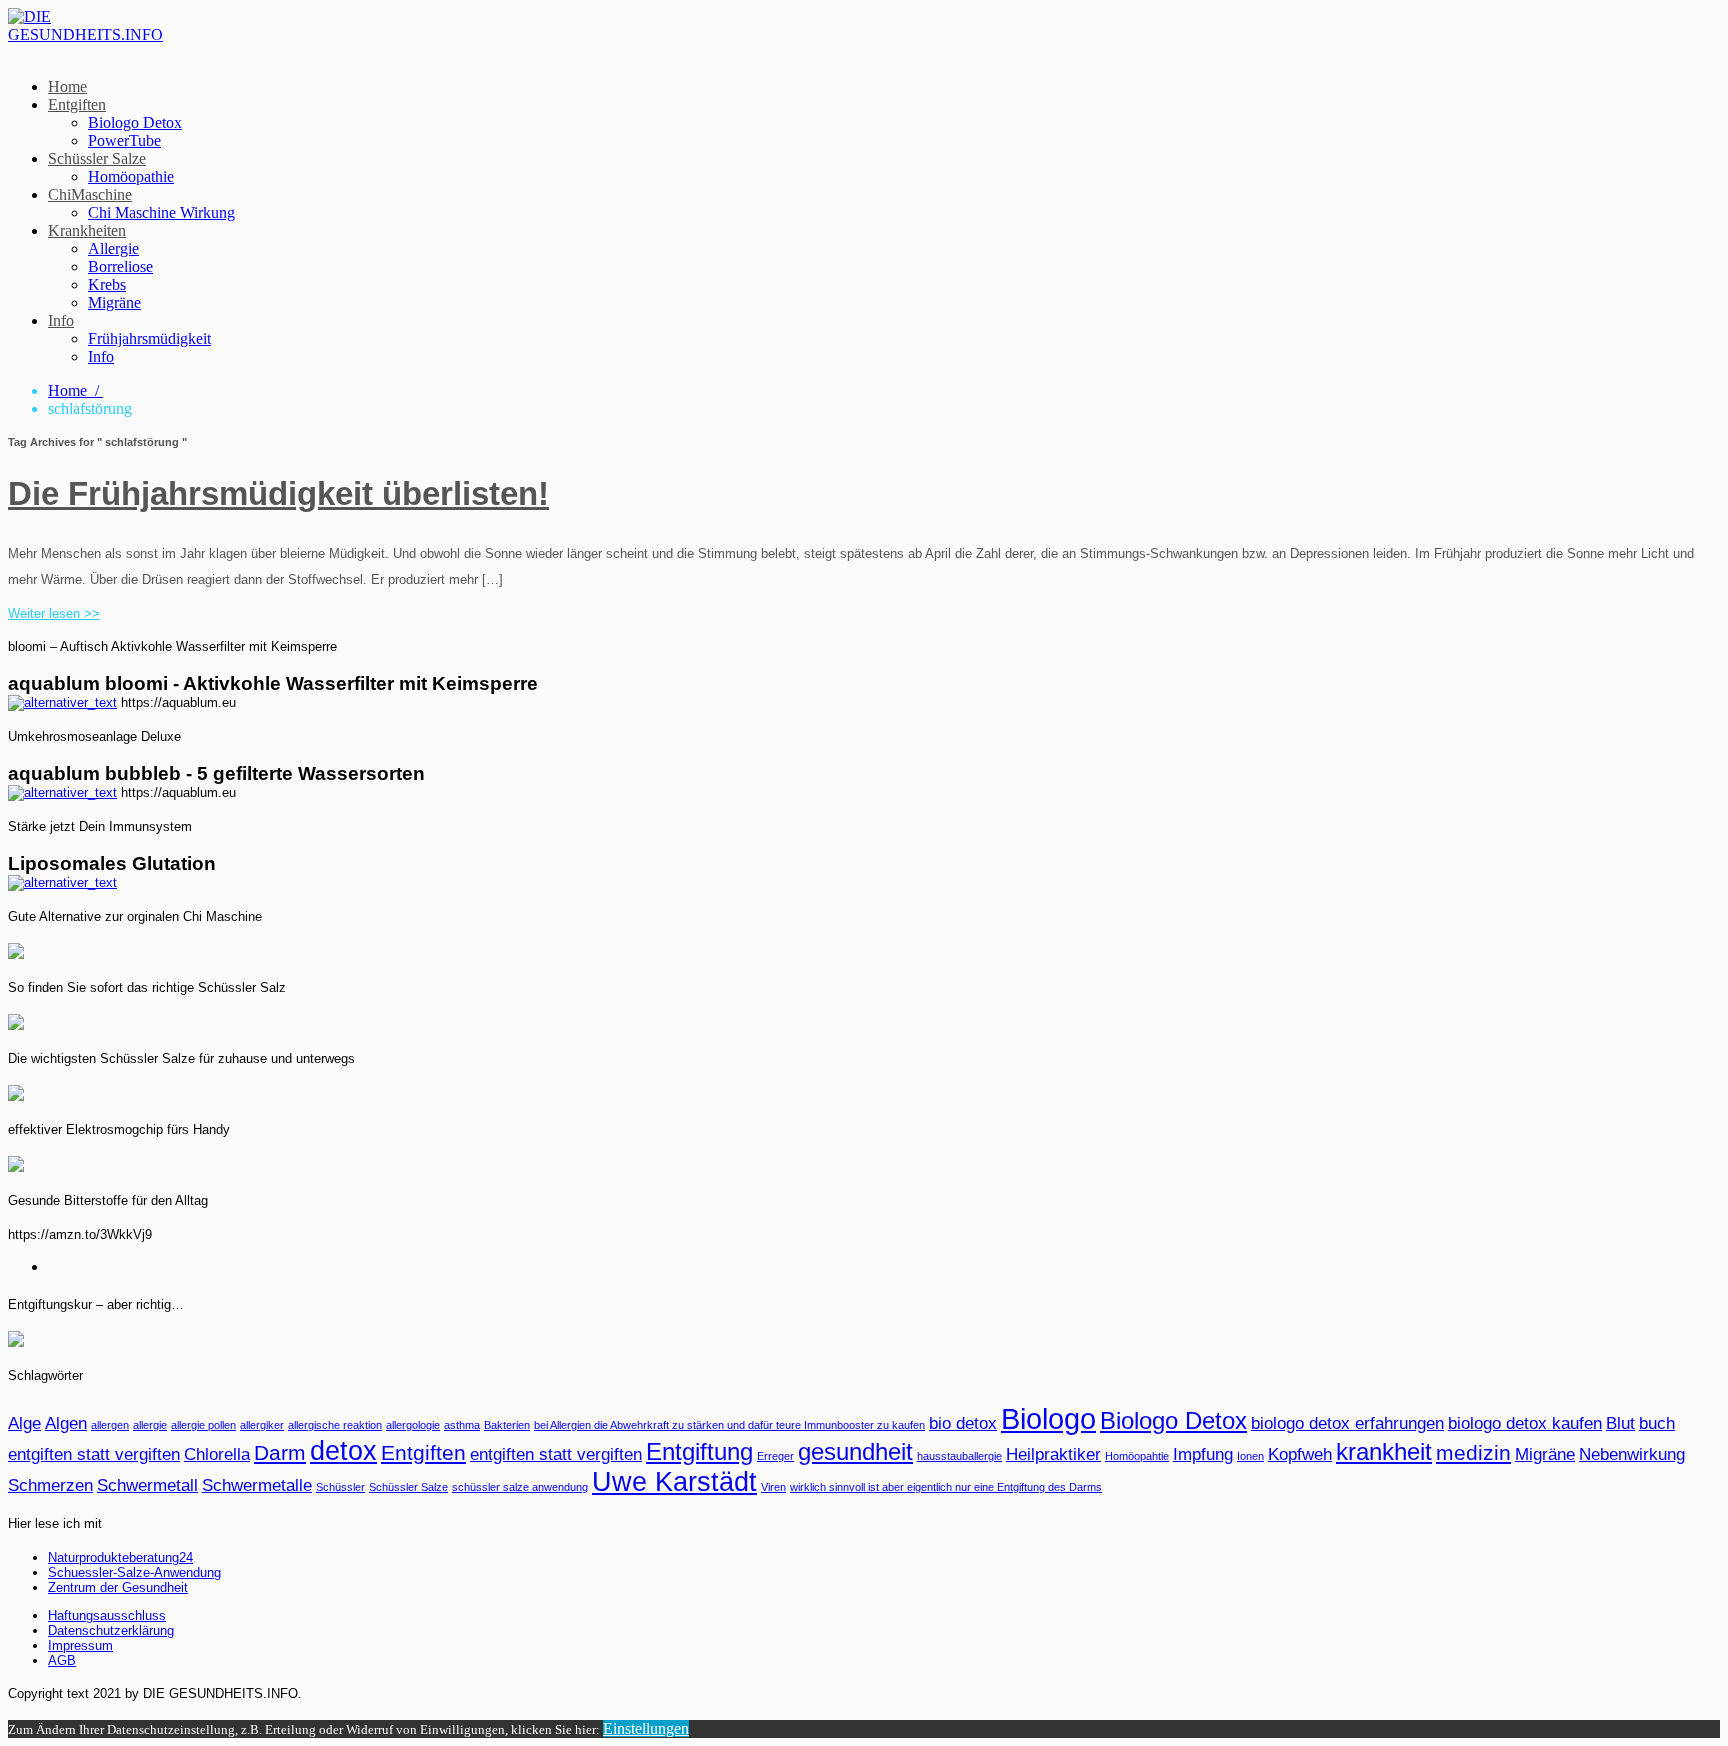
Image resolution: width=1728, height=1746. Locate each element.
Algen (66, 1423)
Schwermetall (147, 1485)
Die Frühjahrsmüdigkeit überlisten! (278, 493)
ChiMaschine (90, 194)
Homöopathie (131, 176)
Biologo (1048, 1418)
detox (343, 1451)
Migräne (114, 302)
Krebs (107, 284)
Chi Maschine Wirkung (161, 212)
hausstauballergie (959, 1456)
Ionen (1250, 1456)
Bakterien (507, 1425)
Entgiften (77, 104)
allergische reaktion (335, 1425)
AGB (62, 1660)
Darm (280, 1452)
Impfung (1203, 1454)
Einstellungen (646, 1728)
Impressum (80, 1645)
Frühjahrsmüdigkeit (149, 338)
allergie (150, 1425)
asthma (462, 1425)
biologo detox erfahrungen (1347, 1423)
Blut (1620, 1423)
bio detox (963, 1423)
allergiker (262, 1425)
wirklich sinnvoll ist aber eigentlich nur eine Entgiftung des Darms (946, 1487)
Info (61, 320)
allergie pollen (203, 1425)
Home (67, 86)
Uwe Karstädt (674, 1482)
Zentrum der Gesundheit (118, 1587)
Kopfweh (1300, 1454)
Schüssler (340, 1487)
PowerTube (124, 140)
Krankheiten (87, 230)
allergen (110, 1425)
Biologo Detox (135, 122)
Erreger (775, 1456)
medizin (1473, 1452)
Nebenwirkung (1632, 1454)
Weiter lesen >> (54, 613)
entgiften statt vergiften (556, 1454)
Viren (773, 1487)
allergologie (413, 1425)
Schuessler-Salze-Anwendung (134, 1572)
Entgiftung (699, 1451)
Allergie (113, 248)
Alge (24, 1423)
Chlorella (217, 1454)
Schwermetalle (257, 1485)
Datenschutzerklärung (111, 1630)
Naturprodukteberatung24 (120, 1557)
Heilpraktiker (1053, 1454)
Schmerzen (50, 1485)
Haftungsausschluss (107, 1615)
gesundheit (855, 1451)
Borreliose (120, 266)
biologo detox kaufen (1525, 1423)
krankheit (1384, 1451)
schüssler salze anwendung (520, 1487)
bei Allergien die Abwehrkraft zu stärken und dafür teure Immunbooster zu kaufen (729, 1425)
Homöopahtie (1137, 1456)
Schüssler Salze (97, 158)
